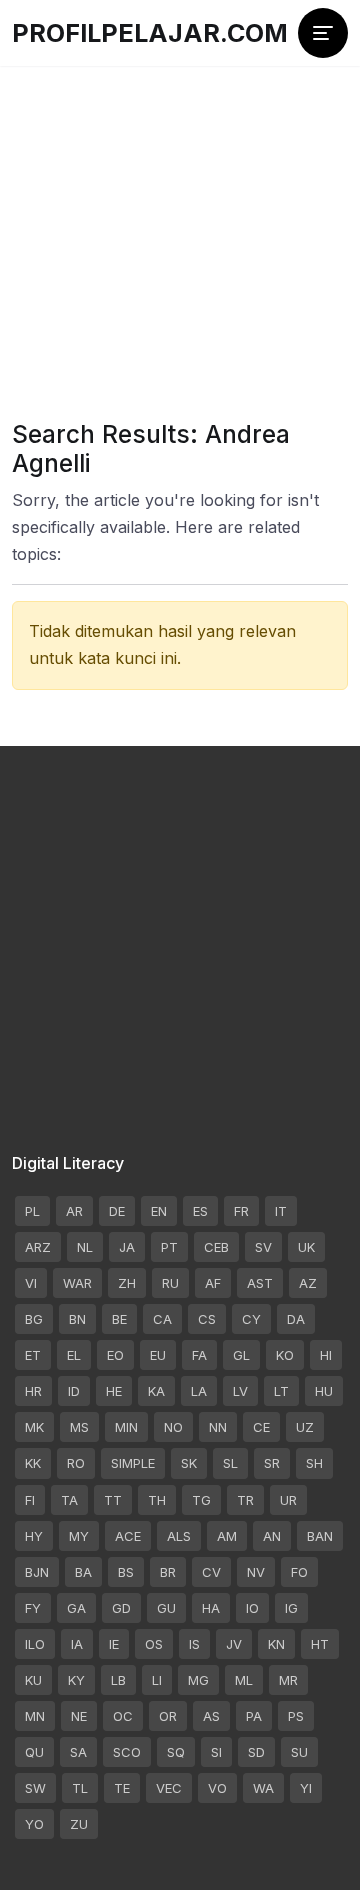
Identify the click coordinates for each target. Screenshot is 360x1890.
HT (320, 1644)
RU (170, 1283)
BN (77, 1319)
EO (115, 1355)
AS (211, 1716)
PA (254, 1716)
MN (35, 1716)
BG (34, 1319)
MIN (126, 1427)
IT (281, 1211)
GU (166, 1608)
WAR (77, 1283)
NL (85, 1247)
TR (245, 1500)
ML (244, 1680)
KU (33, 1680)
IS (194, 1644)
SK (189, 1463)
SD (256, 1752)
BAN (320, 1536)
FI (30, 1500)
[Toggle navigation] (323, 33)
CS (207, 1319)
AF (213, 1283)
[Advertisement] (180, 220)
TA (69, 1500)
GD (121, 1608)
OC (123, 1716)
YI (306, 1788)
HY (34, 1536)
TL (80, 1788)
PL (32, 1211)
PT (169, 1247)
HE (114, 1391)
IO (252, 1608)
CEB (216, 1247)
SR (272, 1463)
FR (241, 1211)
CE (261, 1427)
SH (314, 1463)
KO (285, 1355)
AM (227, 1536)
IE (114, 1644)
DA (296, 1319)
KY (76, 1680)
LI (157, 1680)
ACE (128, 1536)
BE (119, 1319)
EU (158, 1355)
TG (201, 1500)
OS (154, 1644)
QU (34, 1752)
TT (113, 1500)
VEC (169, 1788)
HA (211, 1608)
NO (173, 1427)
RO (76, 1463)
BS (126, 1572)
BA (83, 1572)
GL (241, 1355)
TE (122, 1788)
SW (35, 1788)
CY (251, 1319)
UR (288, 1500)
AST (260, 1283)
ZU (79, 1824)
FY (33, 1608)
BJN (37, 1572)
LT (281, 1391)
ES (200, 1211)
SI (216, 1752)
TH (157, 1500)
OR (168, 1716)
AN (272, 1536)
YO (34, 1824)
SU (299, 1752)
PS (296, 1716)
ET (33, 1355)
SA (78, 1752)
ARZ (38, 1247)
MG (198, 1680)
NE (79, 1716)
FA (199, 1355)
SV (263, 1247)
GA (76, 1608)
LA (199, 1391)
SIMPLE (133, 1463)
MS (79, 1427)
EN (159, 1211)
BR (168, 1572)
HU (324, 1391)
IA (77, 1644)
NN (218, 1427)
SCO (127, 1752)
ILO (35, 1644)
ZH (127, 1283)
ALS (179, 1536)
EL (74, 1355)
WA (263, 1788)
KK (33, 1463)
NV (256, 1572)
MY (79, 1536)
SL (230, 1463)
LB (118, 1680)
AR (74, 1211)
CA (162, 1319)
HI (326, 1355)
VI (31, 1283)
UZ (305, 1427)
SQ (176, 1752)
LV (240, 1391)
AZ (308, 1283)
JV (234, 1644)
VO (217, 1788)
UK (306, 1247)
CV (211, 1572)
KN (276, 1644)
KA (156, 1391)
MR (288, 1680)
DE (117, 1211)
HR (33, 1391)
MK (34, 1427)
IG (291, 1608)
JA (127, 1247)
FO (299, 1572)
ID (74, 1391)
